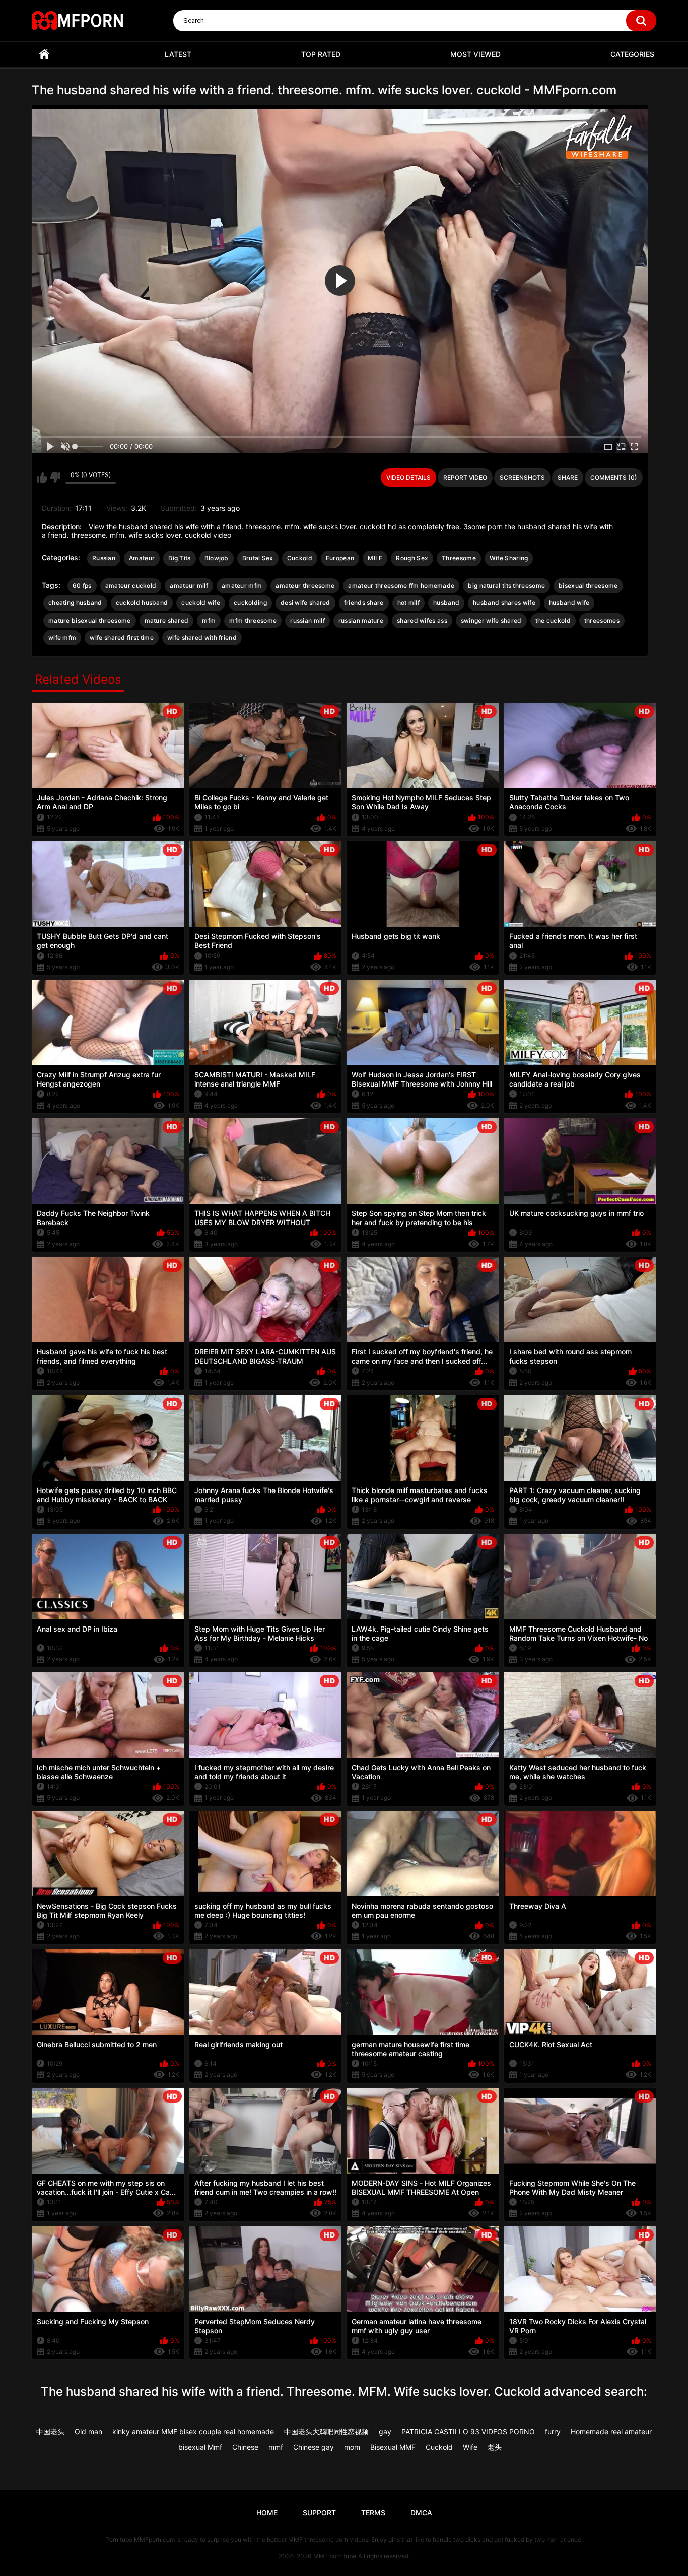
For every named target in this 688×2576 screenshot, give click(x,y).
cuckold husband (142, 603)
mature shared (167, 620)
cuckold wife (201, 603)
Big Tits (179, 558)
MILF (375, 558)
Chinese (245, 2447)
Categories (632, 54)
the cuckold (553, 620)
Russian (104, 558)
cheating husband (75, 603)
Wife (470, 2447)
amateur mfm (242, 586)
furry (553, 2432)
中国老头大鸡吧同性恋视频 (326, 2432)
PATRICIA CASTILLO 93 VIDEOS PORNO (468, 2432)
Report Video (465, 477)
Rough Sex (412, 558)
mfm (209, 620)
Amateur (142, 558)
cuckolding (250, 603)
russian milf (307, 620)
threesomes (602, 620)
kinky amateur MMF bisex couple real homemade (193, 2432)
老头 (495, 2447)
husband (446, 603)
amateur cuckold (131, 586)
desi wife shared (305, 603)
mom (352, 2447)
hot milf (408, 603)
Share (568, 477)
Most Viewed (475, 54)
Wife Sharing (509, 558)
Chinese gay (314, 2447)
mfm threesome (253, 620)
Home (44, 55)
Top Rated (321, 54)
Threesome (459, 558)
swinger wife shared (491, 620)
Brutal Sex (258, 558)
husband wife (569, 603)
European (340, 558)
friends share (364, 603)
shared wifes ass (422, 620)
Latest (178, 54)
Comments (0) (614, 477)
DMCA (421, 2512)
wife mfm (62, 637)
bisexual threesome (588, 586)
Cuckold (300, 558)
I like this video (42, 478)
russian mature (361, 620)
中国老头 (50, 2432)
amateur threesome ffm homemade (401, 586)
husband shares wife (504, 603)
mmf (276, 2447)
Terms (373, 2512)
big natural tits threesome (506, 586)
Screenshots (522, 477)
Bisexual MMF (393, 2447)
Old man (88, 2432)
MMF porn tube (335, 2556)
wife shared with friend (202, 637)
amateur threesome (305, 586)
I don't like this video (55, 478)
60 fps (82, 586)
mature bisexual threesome (90, 620)
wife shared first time (122, 637)
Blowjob (217, 558)
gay (385, 2432)
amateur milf (189, 586)
